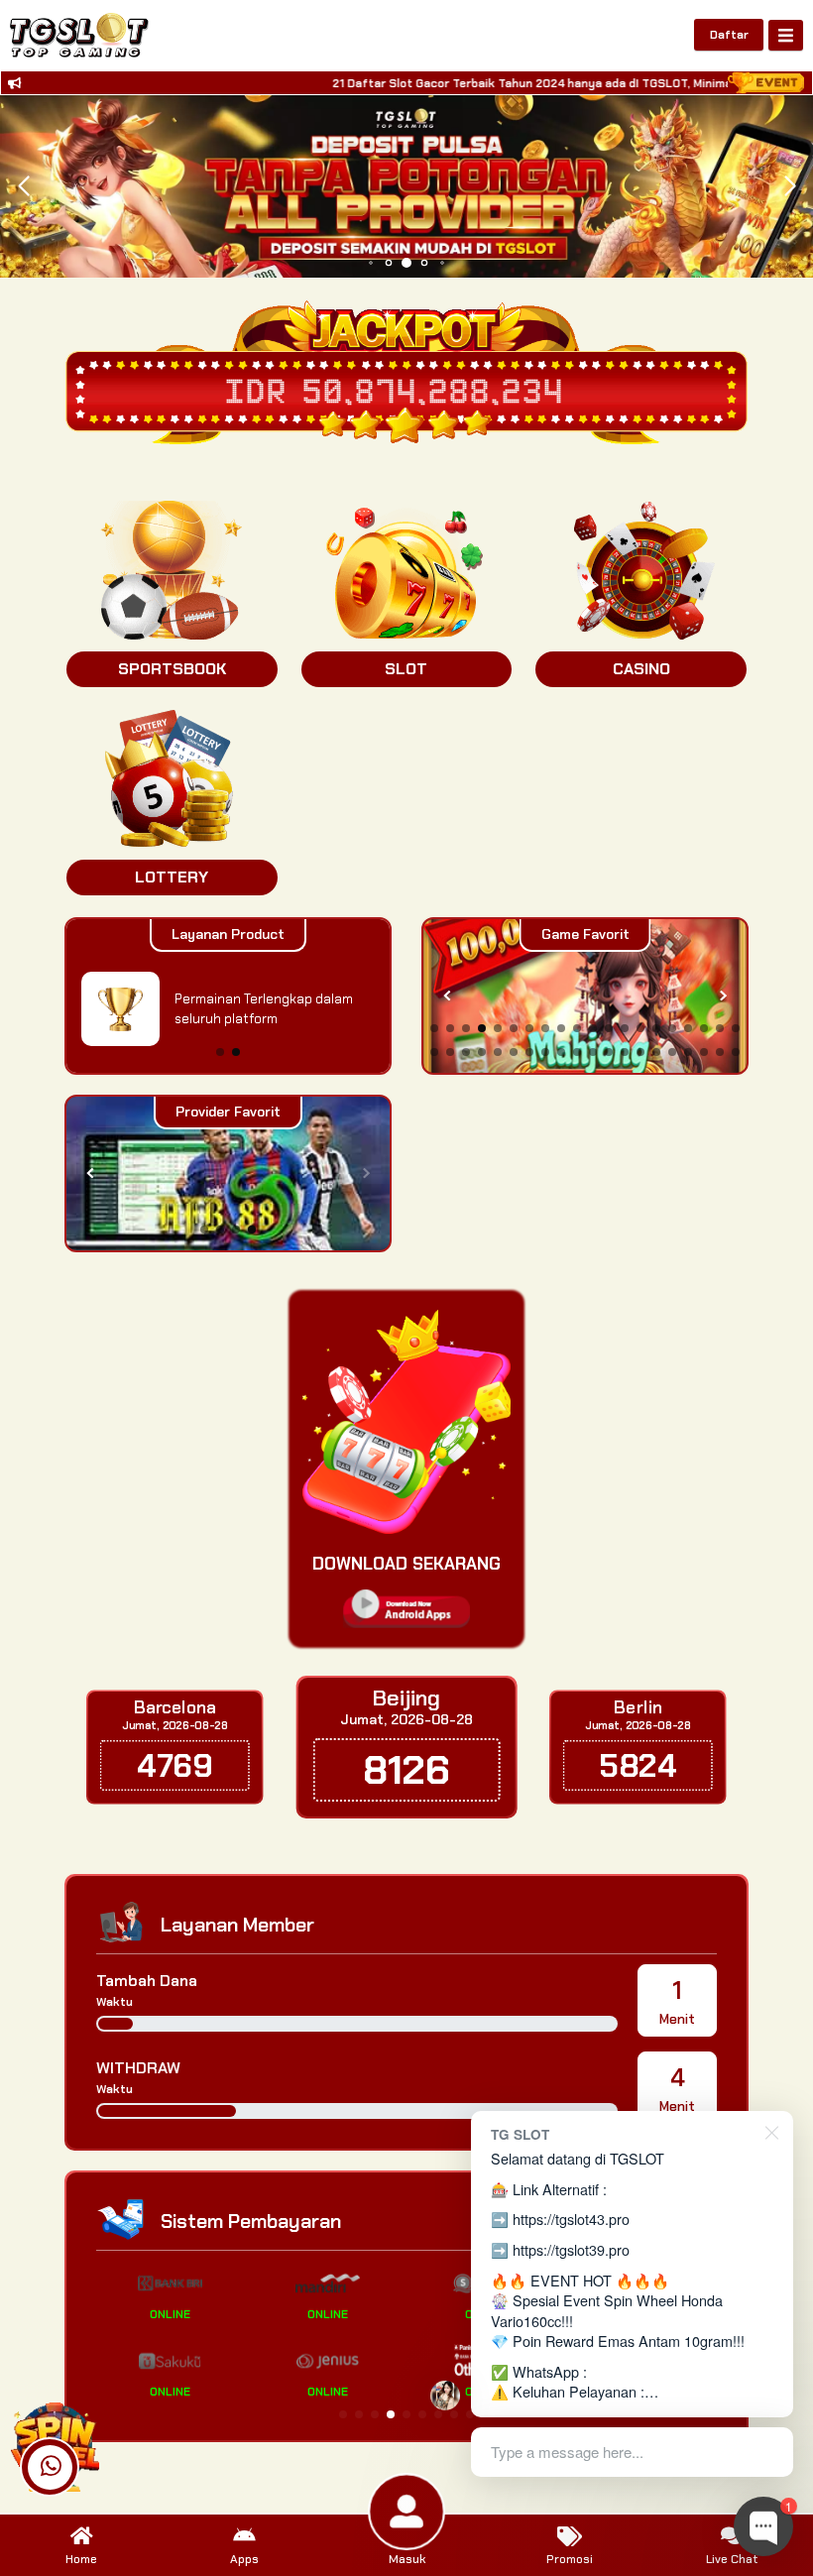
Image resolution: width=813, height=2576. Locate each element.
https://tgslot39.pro (571, 2249)
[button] (790, 186)
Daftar (729, 35)
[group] (585, 996)
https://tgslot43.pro (571, 2219)
